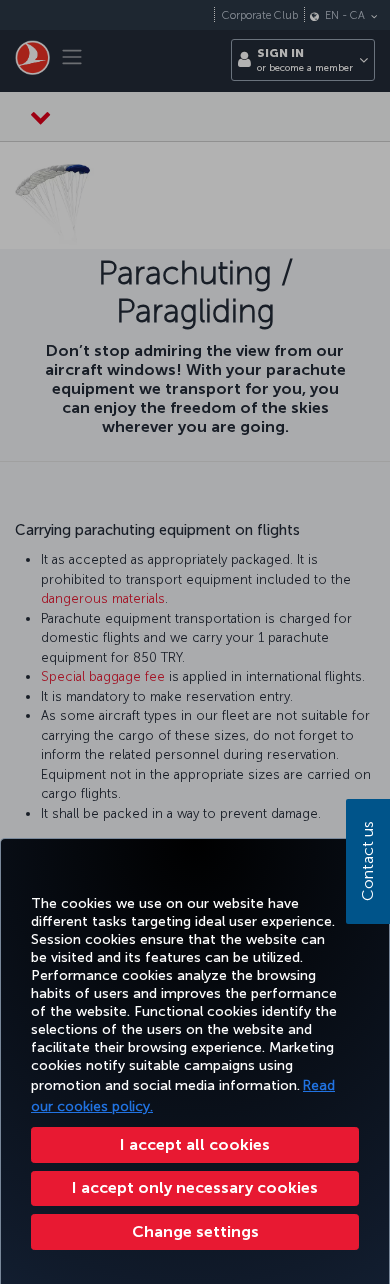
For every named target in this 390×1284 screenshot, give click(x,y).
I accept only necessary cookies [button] (195, 1187)
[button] (195, 1232)
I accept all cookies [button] (195, 1144)
